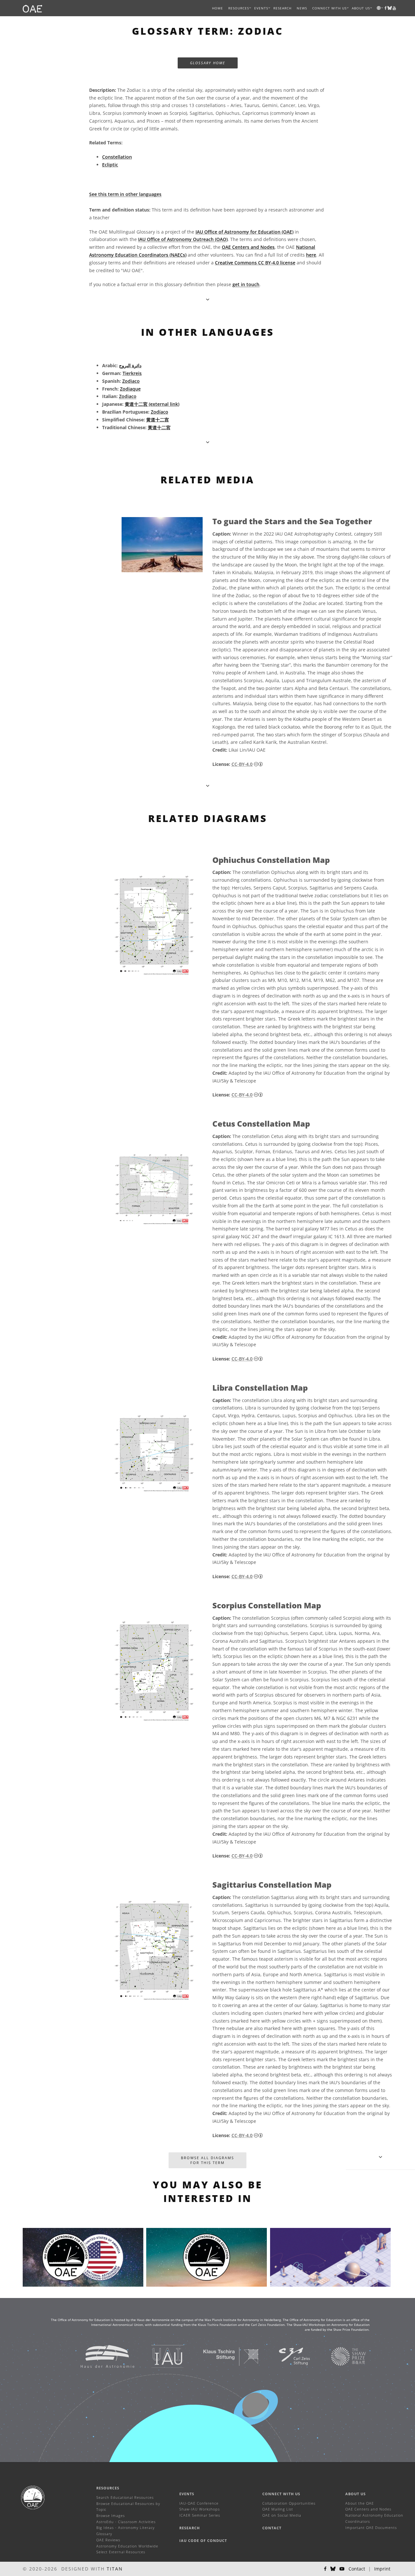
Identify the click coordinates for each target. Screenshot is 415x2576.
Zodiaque (130, 389)
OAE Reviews (108, 2540)
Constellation (117, 157)
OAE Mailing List (278, 2509)
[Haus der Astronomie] (99, 2356)
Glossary (104, 2534)
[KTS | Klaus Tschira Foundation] (223, 2356)
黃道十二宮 (159, 427)
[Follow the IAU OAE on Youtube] (394, 8)
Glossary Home (208, 63)
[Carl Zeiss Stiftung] (286, 2356)
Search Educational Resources (125, 2497)
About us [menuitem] (361, 8)
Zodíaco (160, 412)
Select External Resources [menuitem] (121, 2552)
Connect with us (281, 2494)
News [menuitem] (302, 8)
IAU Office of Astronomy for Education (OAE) (244, 232)
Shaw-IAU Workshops (200, 2509)
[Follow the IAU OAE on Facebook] (325, 2569)
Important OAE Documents (371, 2528)
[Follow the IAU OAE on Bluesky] (333, 2569)
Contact (272, 2528)
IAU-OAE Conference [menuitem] (199, 2503)
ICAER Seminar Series (200, 2515)
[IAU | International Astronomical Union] (159, 2356)
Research (282, 8)
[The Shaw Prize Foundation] (340, 2356)
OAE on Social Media (282, 2515)
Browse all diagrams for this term (207, 2160)
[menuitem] (239, 8)
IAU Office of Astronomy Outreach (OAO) (183, 239)
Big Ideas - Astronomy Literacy (125, 2528)
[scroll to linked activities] (380, 2157)
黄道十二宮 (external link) (152, 404)
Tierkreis (132, 373)
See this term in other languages (125, 194)
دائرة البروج (130, 365)
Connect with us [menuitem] (329, 8)
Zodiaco (131, 381)
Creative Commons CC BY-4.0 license (255, 263)
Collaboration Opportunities (289, 2503)
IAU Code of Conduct (203, 2540)
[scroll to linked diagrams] (208, 786)
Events (187, 2494)
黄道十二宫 (158, 420)
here (311, 255)
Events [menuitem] (261, 8)
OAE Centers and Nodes (248, 247)
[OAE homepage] (32, 8)
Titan (115, 2569)
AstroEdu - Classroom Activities (126, 2522)
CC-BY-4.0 (242, 764)
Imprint (382, 2569)
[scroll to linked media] (208, 299)
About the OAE (360, 2503)
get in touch (246, 284)
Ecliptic (110, 165)
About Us (356, 2494)
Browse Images (111, 2516)
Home (218, 8)
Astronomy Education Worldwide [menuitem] (127, 2546)
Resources (239, 8)
